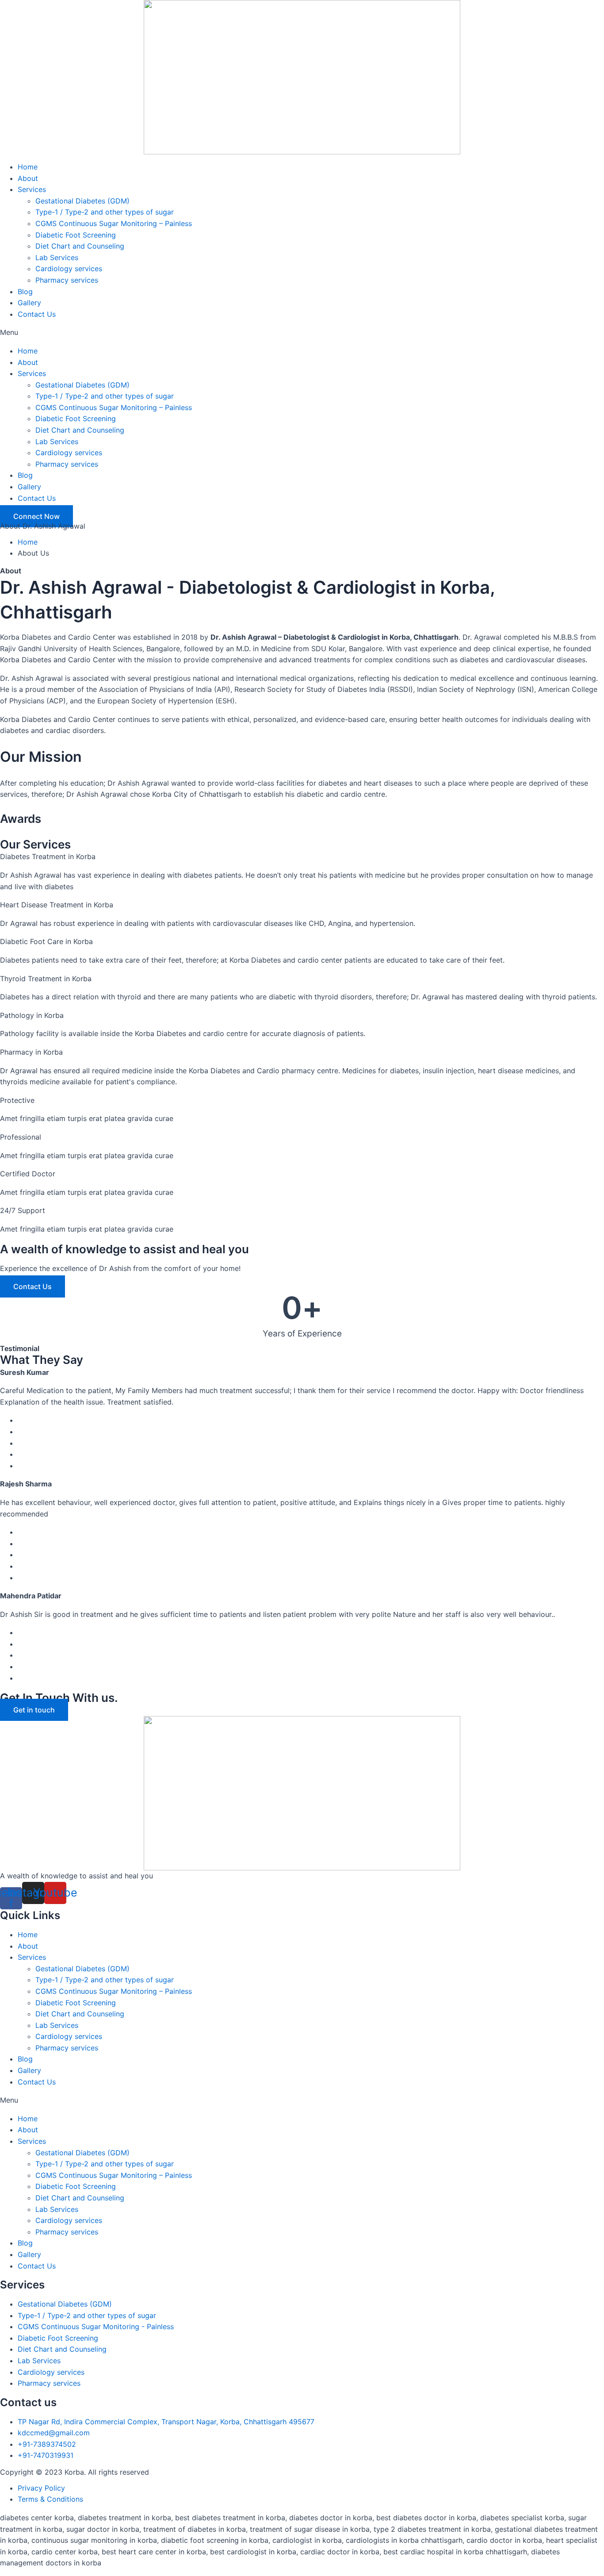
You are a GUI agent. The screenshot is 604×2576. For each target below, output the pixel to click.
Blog (25, 292)
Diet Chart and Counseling (80, 246)
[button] (302, 333)
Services (32, 189)
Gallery (29, 303)
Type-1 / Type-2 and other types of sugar (105, 212)
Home (28, 167)
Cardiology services (69, 269)
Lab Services (57, 257)
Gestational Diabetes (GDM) (82, 201)
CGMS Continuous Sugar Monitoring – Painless (114, 223)
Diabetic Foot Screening (76, 235)
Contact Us (37, 314)
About (28, 178)
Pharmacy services (67, 280)
